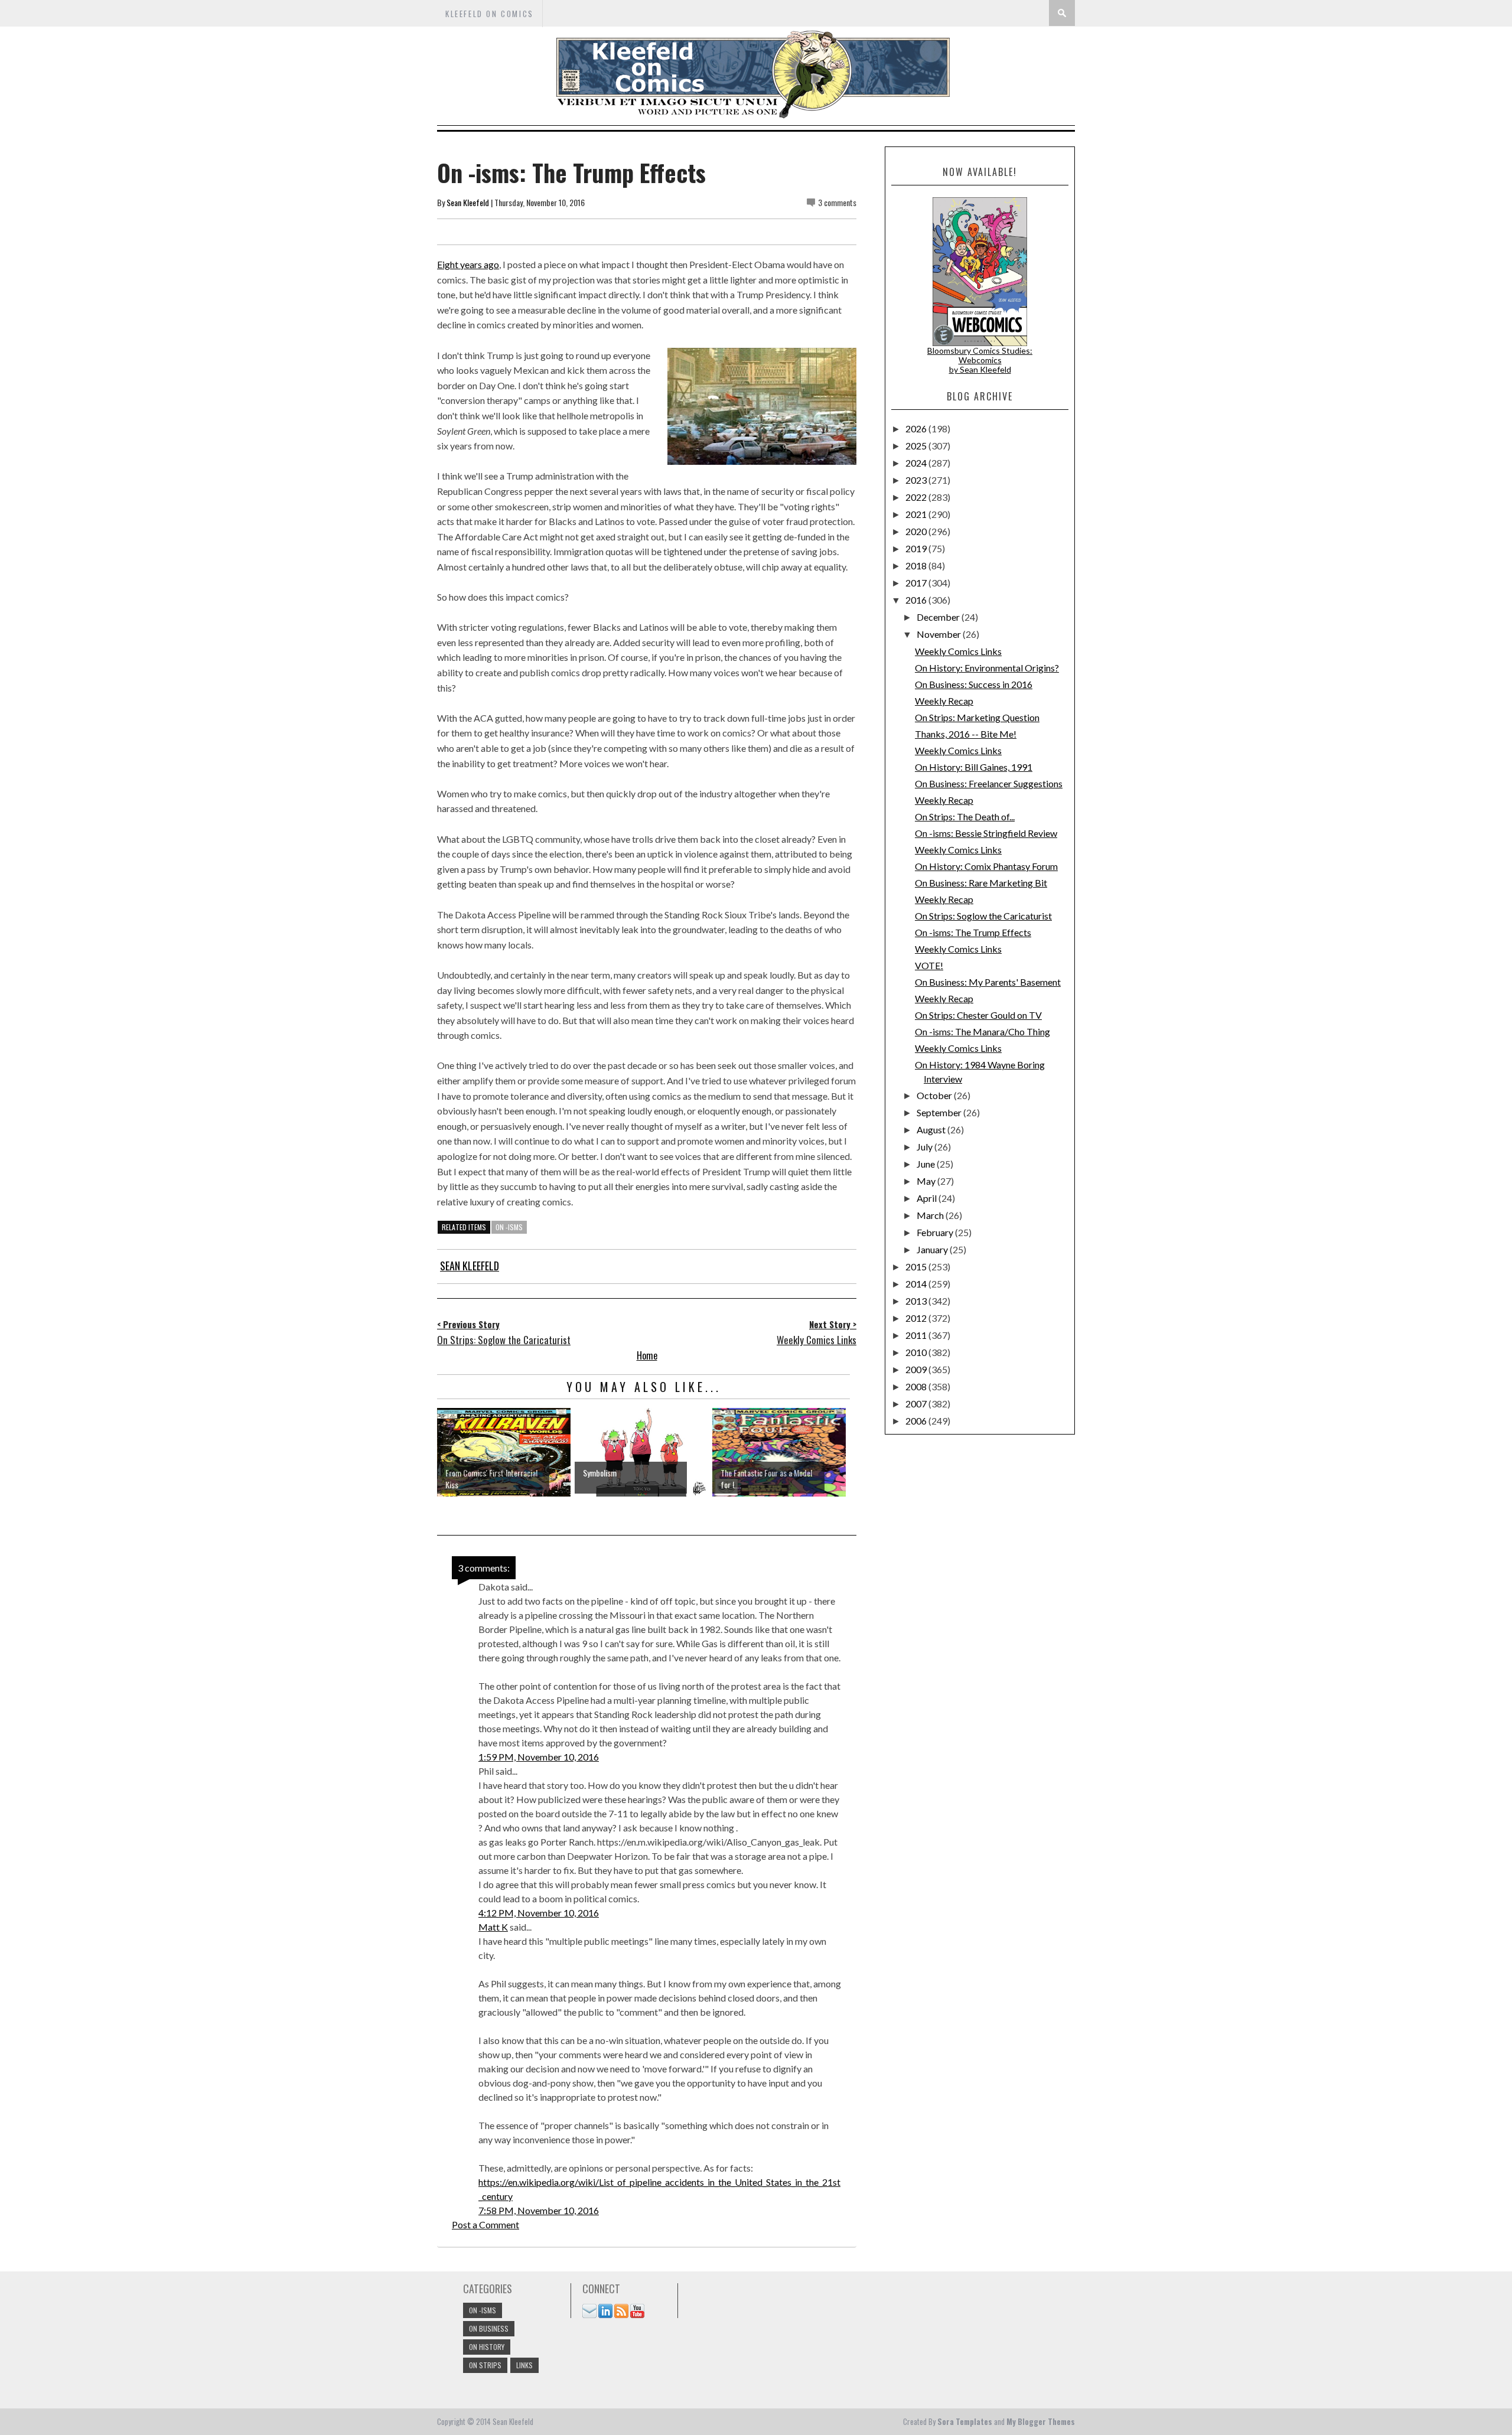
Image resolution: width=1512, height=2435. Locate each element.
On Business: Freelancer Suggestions (989, 783)
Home (647, 1355)
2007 (917, 1404)
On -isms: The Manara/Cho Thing (983, 1031)
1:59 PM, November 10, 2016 (539, 1757)
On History (487, 2347)
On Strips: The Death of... (965, 816)
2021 (917, 514)
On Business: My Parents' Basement (988, 982)
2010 (917, 1352)
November (940, 634)
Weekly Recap (944, 701)
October (935, 1095)
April (928, 1198)
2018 (917, 565)
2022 (917, 497)
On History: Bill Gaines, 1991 (974, 767)
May (927, 1181)
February (936, 1232)
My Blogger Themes (1041, 2421)
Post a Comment (485, 2224)
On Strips (485, 2365)
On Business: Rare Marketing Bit (981, 883)
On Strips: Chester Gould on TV (978, 1015)
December (939, 617)
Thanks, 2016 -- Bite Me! (966, 734)
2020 (917, 531)
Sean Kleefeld (468, 202)
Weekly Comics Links (958, 651)
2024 (917, 463)
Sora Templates (965, 2421)
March (931, 1215)
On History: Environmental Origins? (987, 668)
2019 (917, 548)
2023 (917, 480)
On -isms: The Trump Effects (973, 932)
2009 (917, 1369)
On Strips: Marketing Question (977, 717)
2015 (917, 1267)
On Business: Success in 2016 (974, 684)
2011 (917, 1335)
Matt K (493, 1927)
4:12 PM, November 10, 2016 (539, 1913)
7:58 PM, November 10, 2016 (539, 2210)
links (524, 2365)
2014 (917, 1284)
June (927, 1164)
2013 (917, 1301)
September (940, 1112)
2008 (917, 1386)
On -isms (509, 1227)
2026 (917, 428)
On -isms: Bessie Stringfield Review (986, 833)
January (933, 1249)
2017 (917, 583)
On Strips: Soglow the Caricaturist (983, 916)
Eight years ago (468, 264)
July (926, 1147)
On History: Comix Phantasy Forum (986, 866)
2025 (917, 446)
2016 (917, 600)
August (932, 1130)
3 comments (837, 202)
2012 (917, 1318)
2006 (917, 1421)
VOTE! (929, 965)
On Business (489, 2328)
